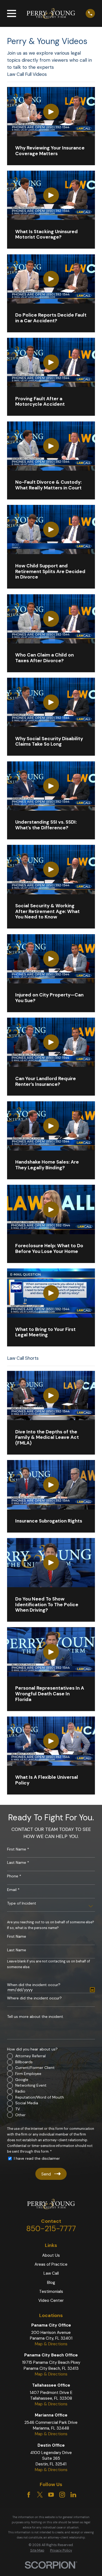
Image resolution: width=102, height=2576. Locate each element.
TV (18, 2109)
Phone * (14, 1876)
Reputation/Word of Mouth (40, 2097)
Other (20, 2115)
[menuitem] (37, 2551)
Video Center (51, 2300)
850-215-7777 (51, 2229)
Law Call (51, 2273)
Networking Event (31, 2085)
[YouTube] (51, 2495)
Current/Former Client (35, 2068)
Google (22, 2080)
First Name (17, 1936)
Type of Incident (22, 1903)
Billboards (24, 2062)
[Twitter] (40, 2495)
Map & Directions (51, 2344)
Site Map (37, 2550)
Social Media (27, 2103)
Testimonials (51, 2291)
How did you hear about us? (32, 2049)
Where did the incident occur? (34, 1998)
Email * (13, 1890)
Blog (51, 2283)
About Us (51, 2255)
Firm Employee (28, 2074)
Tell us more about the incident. (35, 2017)
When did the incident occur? (34, 1985)
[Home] (51, 13)
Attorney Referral (30, 2056)
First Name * (18, 1849)
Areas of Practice (51, 2264)
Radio (20, 2091)
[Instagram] (62, 2495)
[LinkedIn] (73, 2495)
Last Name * (18, 1863)
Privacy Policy (61, 2550)
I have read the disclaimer (37, 2158)
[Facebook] (29, 2495)
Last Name (17, 1950)
